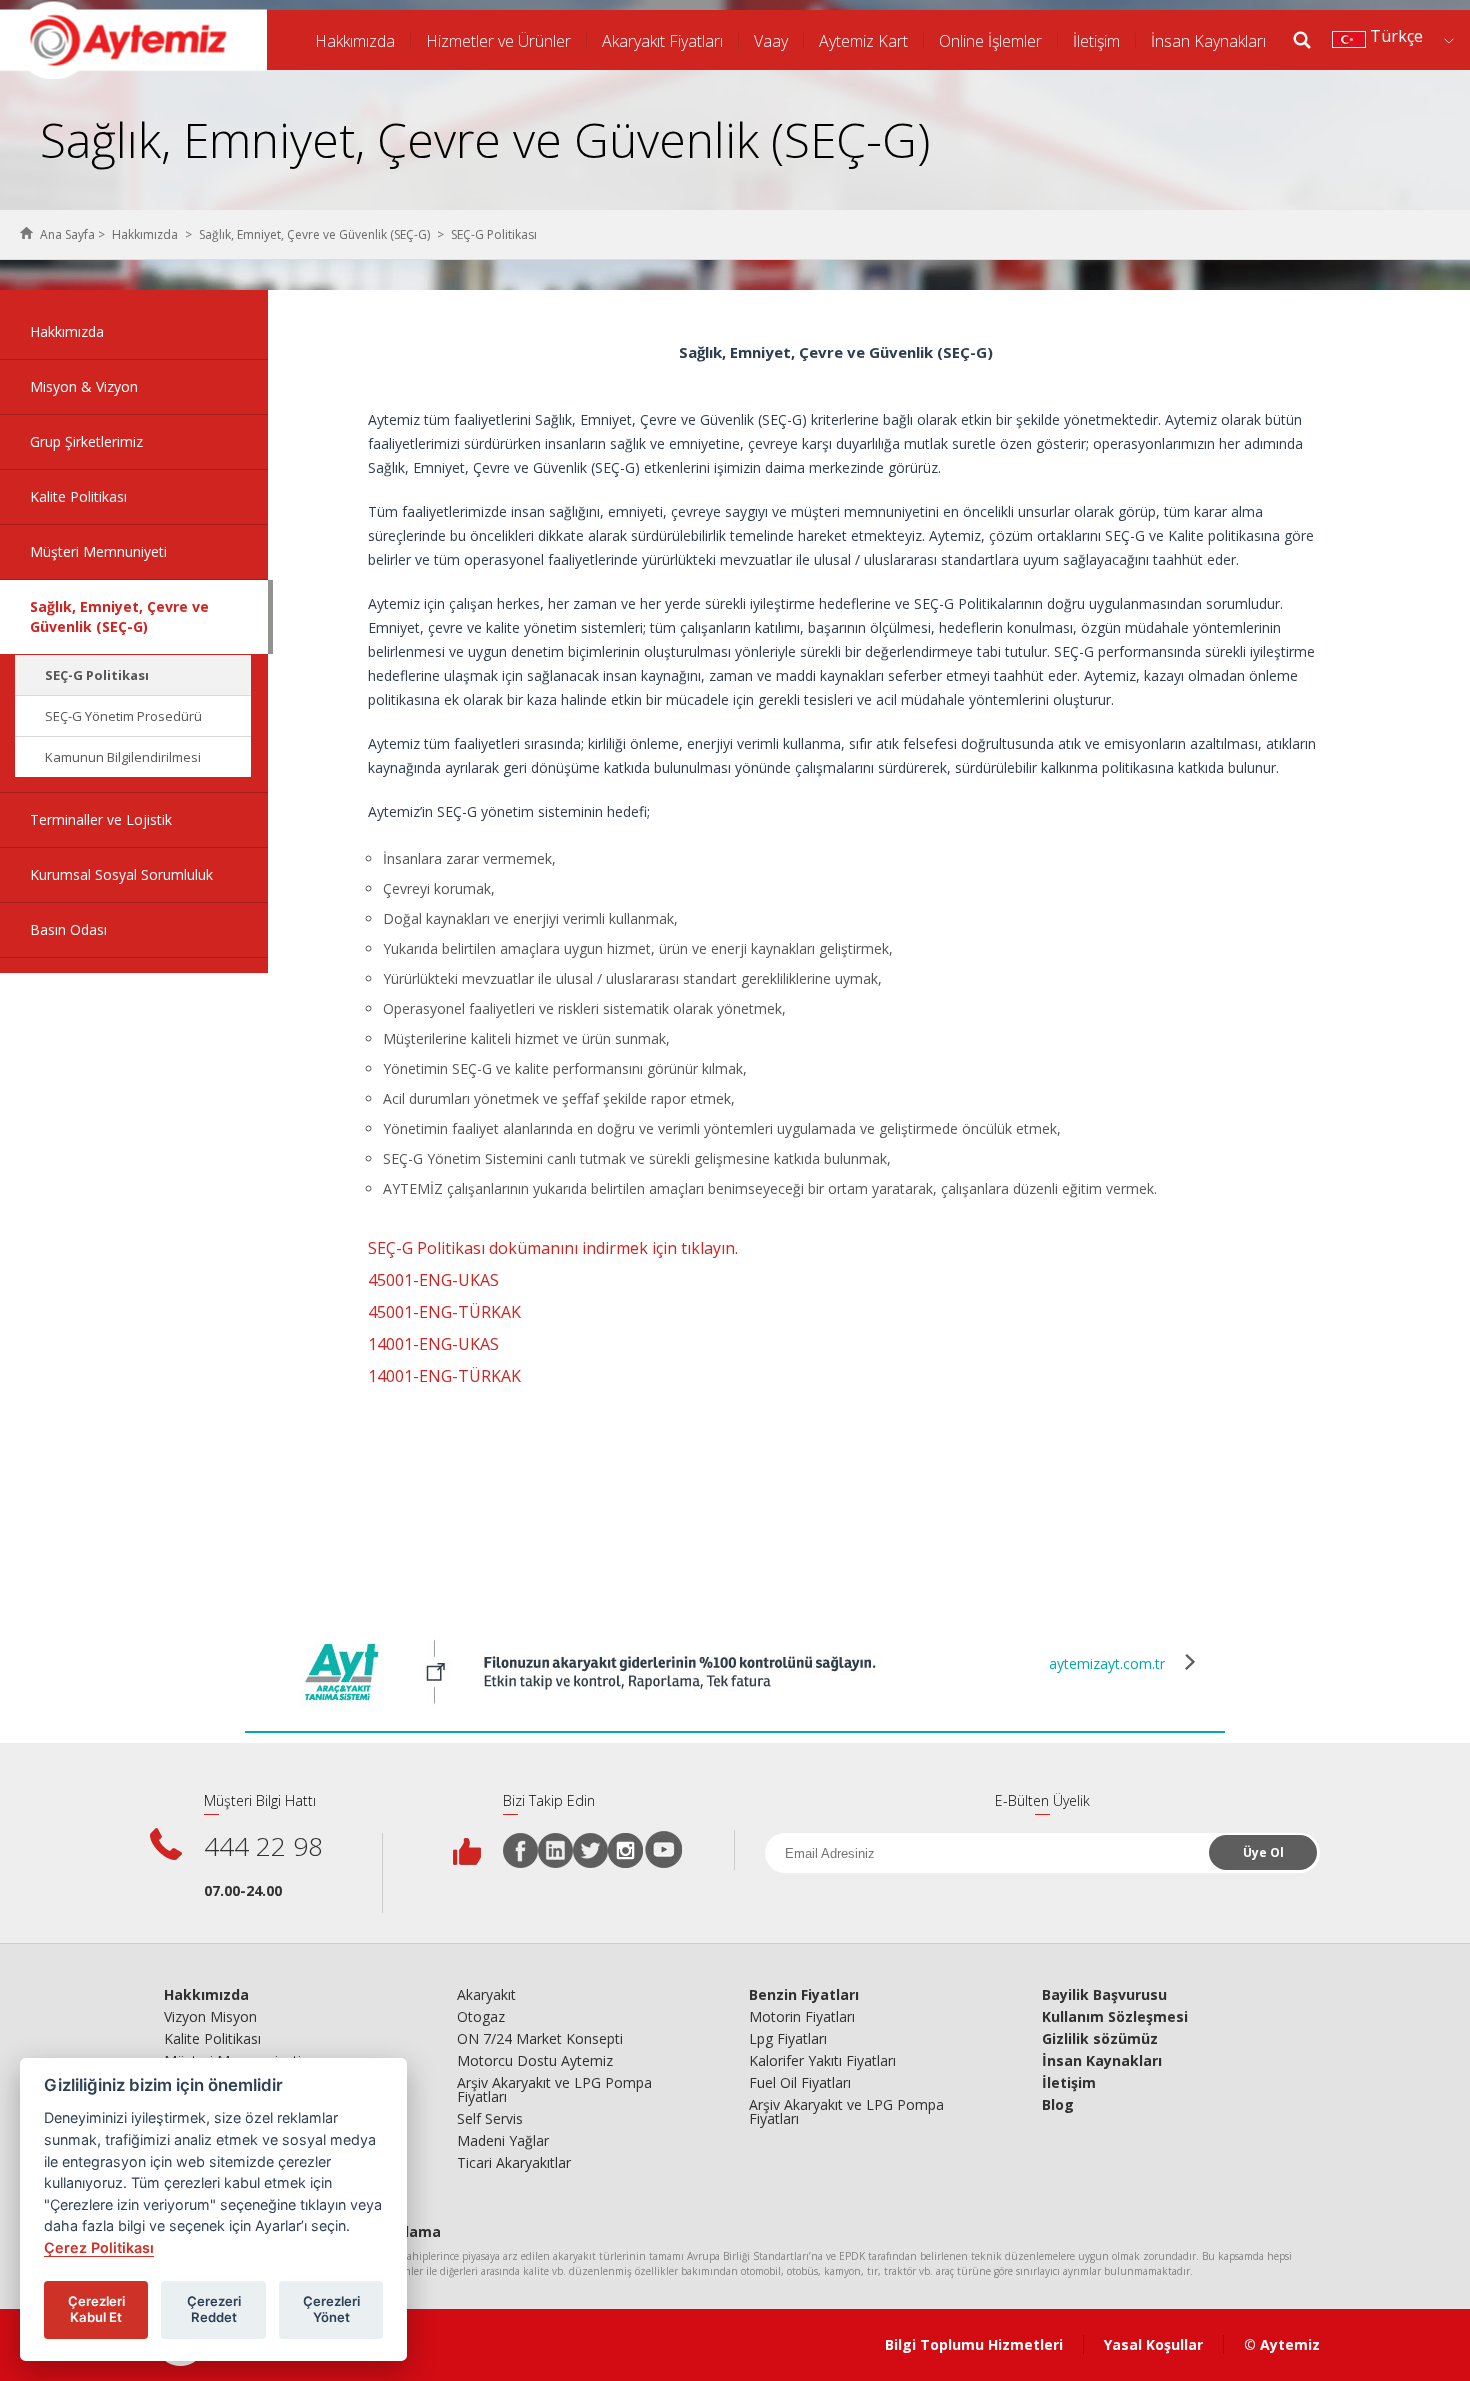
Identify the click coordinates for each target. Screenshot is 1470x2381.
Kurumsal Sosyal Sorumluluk (121, 874)
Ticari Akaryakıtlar (514, 2163)
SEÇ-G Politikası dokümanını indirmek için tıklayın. (553, 1248)
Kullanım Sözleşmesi (1115, 2017)
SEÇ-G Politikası (97, 675)
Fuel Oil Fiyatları (800, 2083)
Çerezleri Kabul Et (96, 2309)
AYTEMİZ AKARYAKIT (133, 40)
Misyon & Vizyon (84, 386)
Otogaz (481, 2017)
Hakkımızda (355, 41)
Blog (1058, 2105)
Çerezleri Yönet (331, 2309)
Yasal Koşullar (1153, 2344)
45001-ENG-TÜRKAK (444, 1312)
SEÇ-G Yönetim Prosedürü (123, 716)
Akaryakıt (486, 1995)
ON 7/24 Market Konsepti (540, 2039)
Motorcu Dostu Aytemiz (535, 2061)
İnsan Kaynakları (1208, 41)
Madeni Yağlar (503, 2141)
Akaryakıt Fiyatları (662, 41)
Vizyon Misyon (210, 2017)
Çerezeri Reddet (214, 2309)
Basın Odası (68, 929)
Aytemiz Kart (863, 41)
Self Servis (490, 2119)
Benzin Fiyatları (804, 1995)
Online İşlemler (990, 41)
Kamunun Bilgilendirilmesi (123, 757)
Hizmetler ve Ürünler (498, 41)
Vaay (771, 41)
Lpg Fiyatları (788, 2039)
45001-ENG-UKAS (433, 1280)
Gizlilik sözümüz (1100, 2039)
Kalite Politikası (78, 496)
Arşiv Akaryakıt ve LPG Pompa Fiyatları (554, 2090)
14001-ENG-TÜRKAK (444, 1376)
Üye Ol (1263, 1852)
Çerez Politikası (99, 2247)
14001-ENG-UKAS (433, 1344)
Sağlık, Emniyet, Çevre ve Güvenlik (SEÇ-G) (314, 234)
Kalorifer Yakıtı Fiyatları (822, 2061)
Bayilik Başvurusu (1104, 1995)
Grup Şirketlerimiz (86, 441)
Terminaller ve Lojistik (101, 819)
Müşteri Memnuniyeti (98, 551)
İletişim (1096, 41)
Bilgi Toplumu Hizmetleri (974, 2344)
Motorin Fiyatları (802, 2017)
